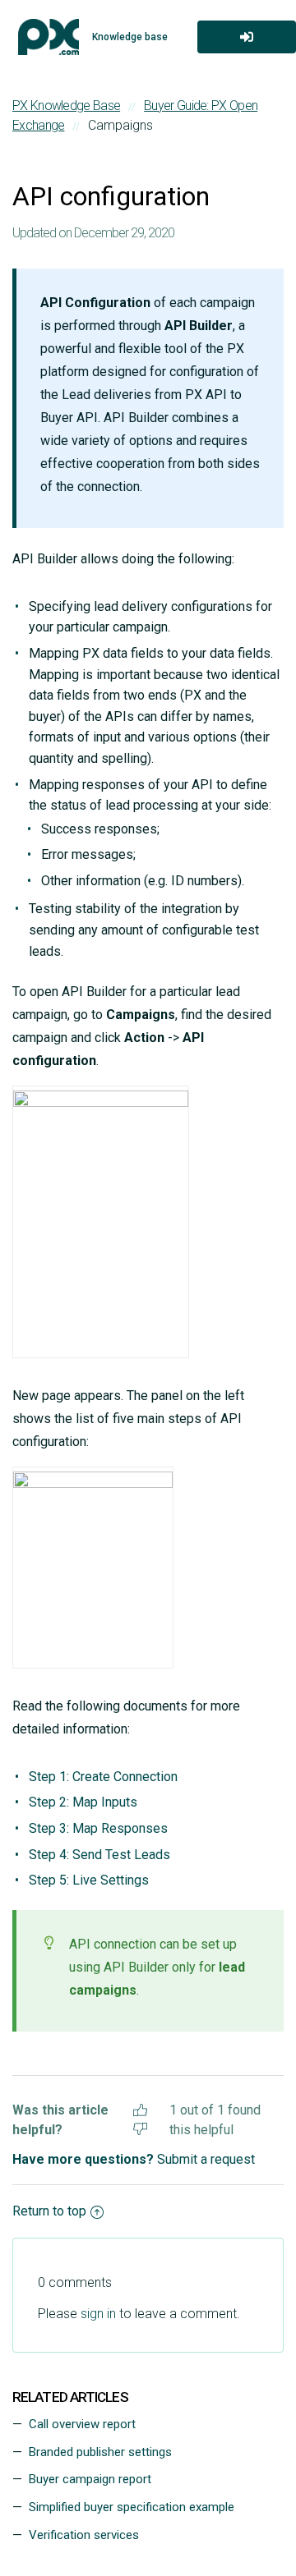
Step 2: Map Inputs (83, 1802)
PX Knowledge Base (66, 106)
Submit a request (206, 2159)
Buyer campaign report (90, 2479)
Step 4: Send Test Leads (99, 1855)
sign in (98, 2314)
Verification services (84, 2535)
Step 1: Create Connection (103, 1777)
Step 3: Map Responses (98, 1828)
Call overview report (82, 2424)
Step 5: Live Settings (89, 1880)
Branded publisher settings (100, 2452)
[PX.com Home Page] (49, 37)
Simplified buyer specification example (132, 2507)
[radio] (140, 2108)
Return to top (49, 2211)
